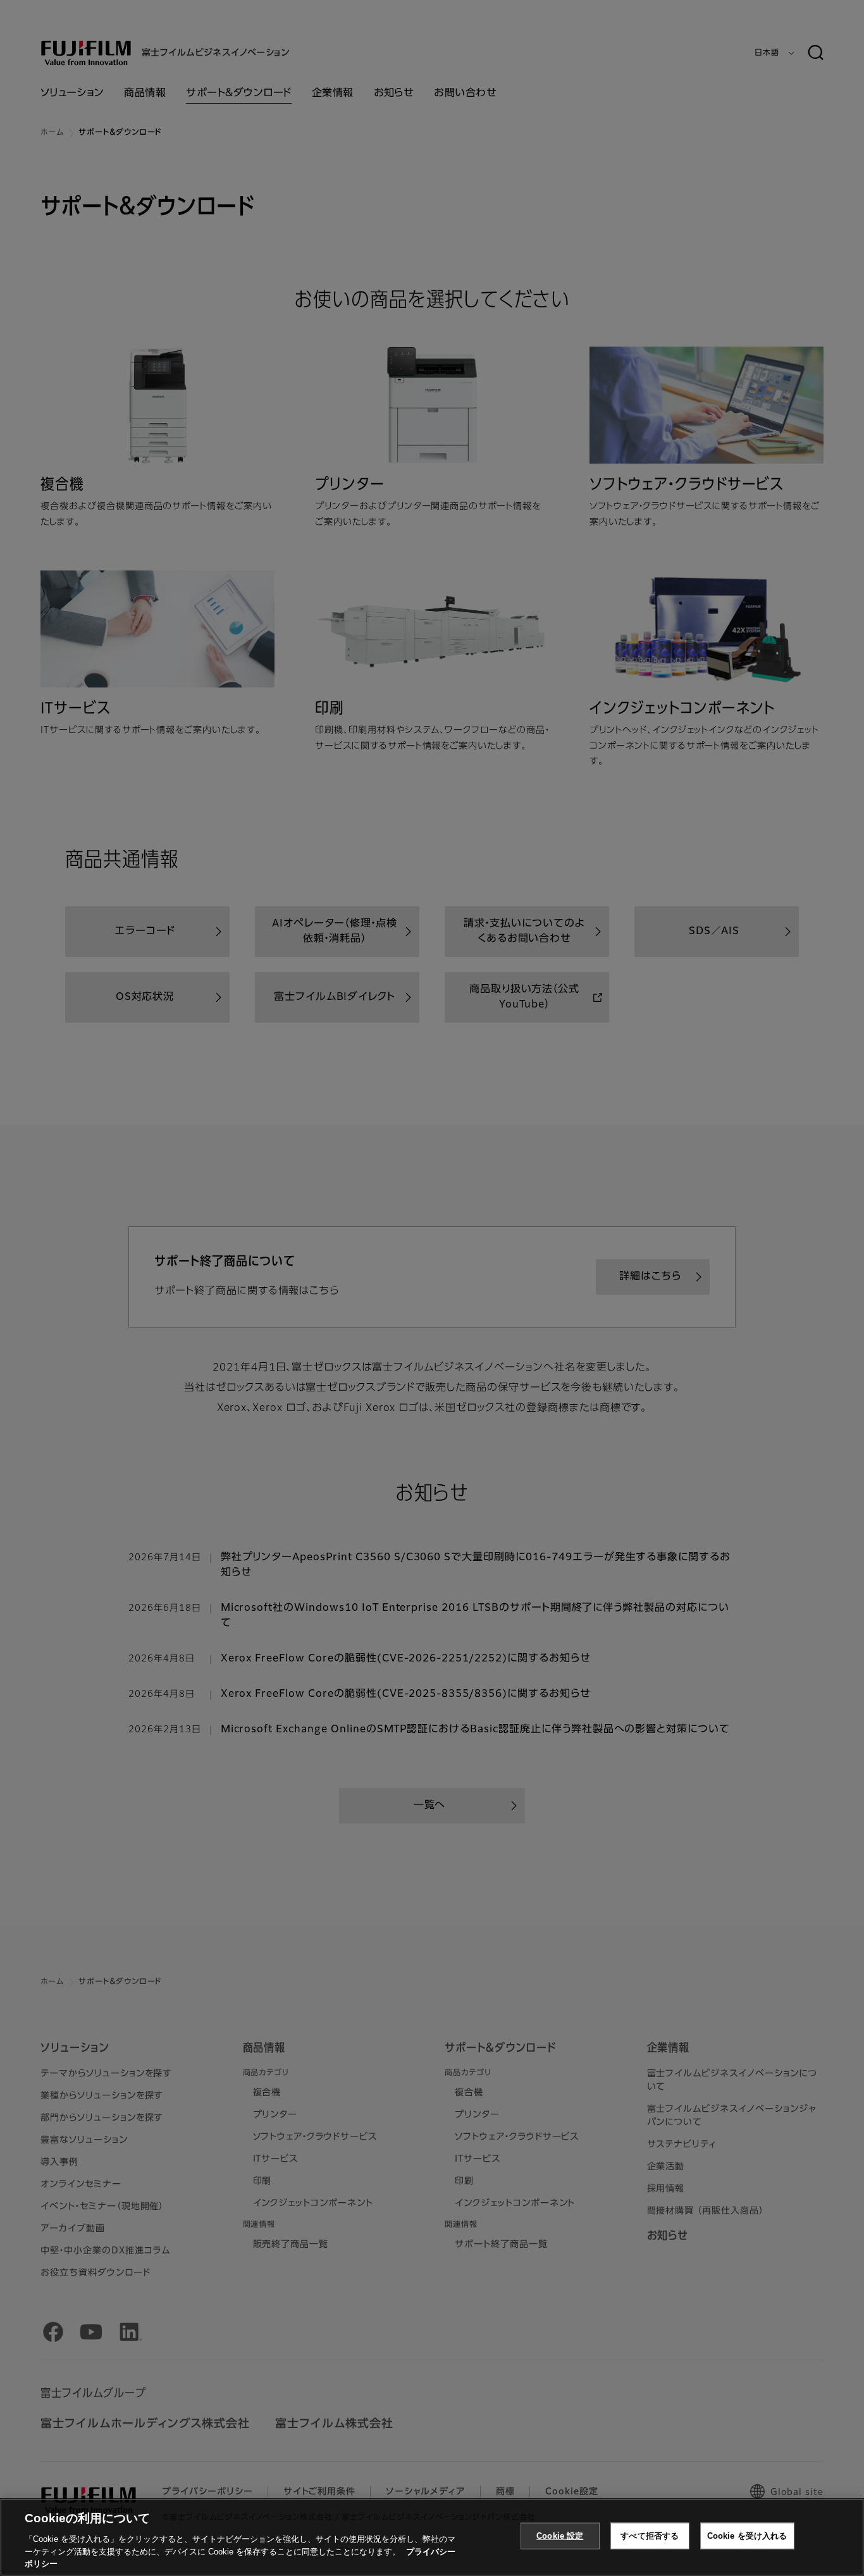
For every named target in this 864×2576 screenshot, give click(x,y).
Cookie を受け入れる (747, 2536)
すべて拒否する (650, 2536)
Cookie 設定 (560, 2536)
